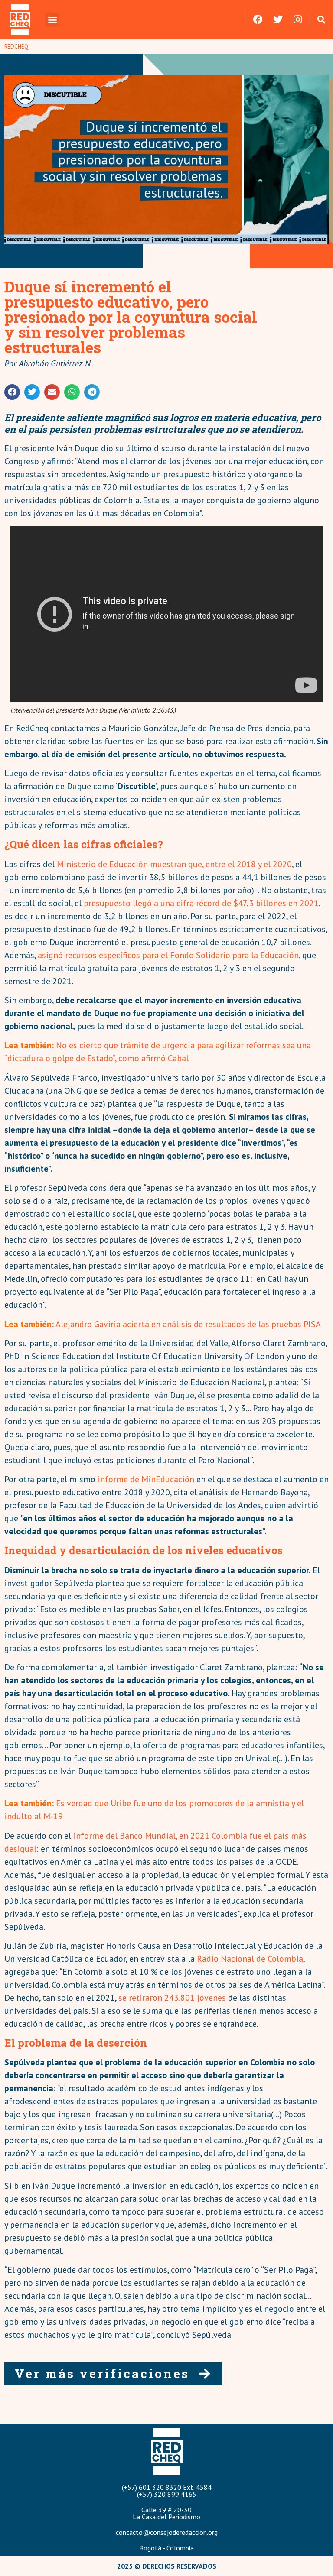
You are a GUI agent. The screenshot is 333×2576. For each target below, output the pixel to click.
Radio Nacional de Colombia (250, 1959)
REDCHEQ (16, 47)
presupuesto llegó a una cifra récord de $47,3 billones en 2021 (201, 903)
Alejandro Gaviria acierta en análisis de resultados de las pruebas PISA (188, 1324)
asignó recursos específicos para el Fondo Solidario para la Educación (168, 955)
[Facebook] (258, 19)
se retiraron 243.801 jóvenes (172, 1998)
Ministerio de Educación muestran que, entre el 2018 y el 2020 (174, 864)
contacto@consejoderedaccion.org (167, 2532)
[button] (52, 20)
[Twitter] (278, 19)
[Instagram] (298, 19)
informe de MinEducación (146, 1479)
